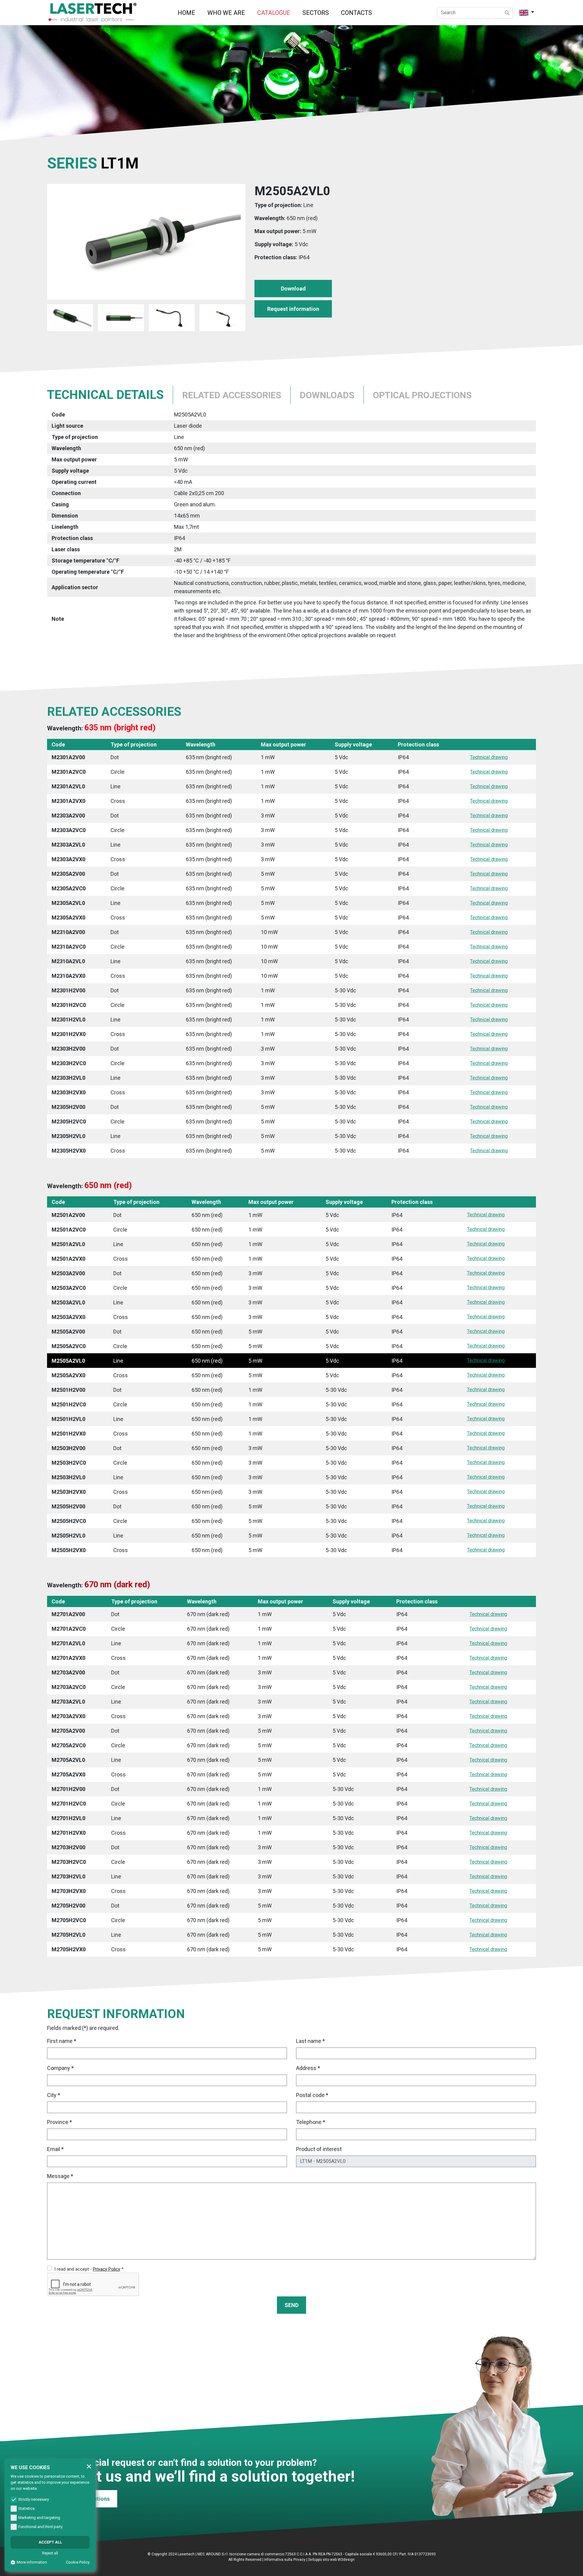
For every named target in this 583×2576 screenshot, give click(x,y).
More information (32, 2562)
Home (186, 13)
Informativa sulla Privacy (285, 2560)
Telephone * (311, 2122)
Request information (293, 309)
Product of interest (319, 2149)
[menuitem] (186, 13)
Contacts (356, 13)
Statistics (26, 2508)
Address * (308, 2068)
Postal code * (312, 2095)
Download (293, 289)
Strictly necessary (34, 2499)
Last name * (310, 2041)
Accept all (50, 2542)
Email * (55, 2149)
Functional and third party (40, 2527)
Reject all (50, 2553)
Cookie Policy (78, 2562)
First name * (62, 2041)
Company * (60, 2068)
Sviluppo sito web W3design (331, 2560)
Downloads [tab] (327, 395)
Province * (60, 2122)
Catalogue (274, 13)
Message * (60, 2176)
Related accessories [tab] (232, 395)
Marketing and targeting (39, 2518)
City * (54, 2095)
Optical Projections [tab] (422, 395)
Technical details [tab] (105, 395)
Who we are (226, 13)
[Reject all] (89, 2466)
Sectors (316, 13)
